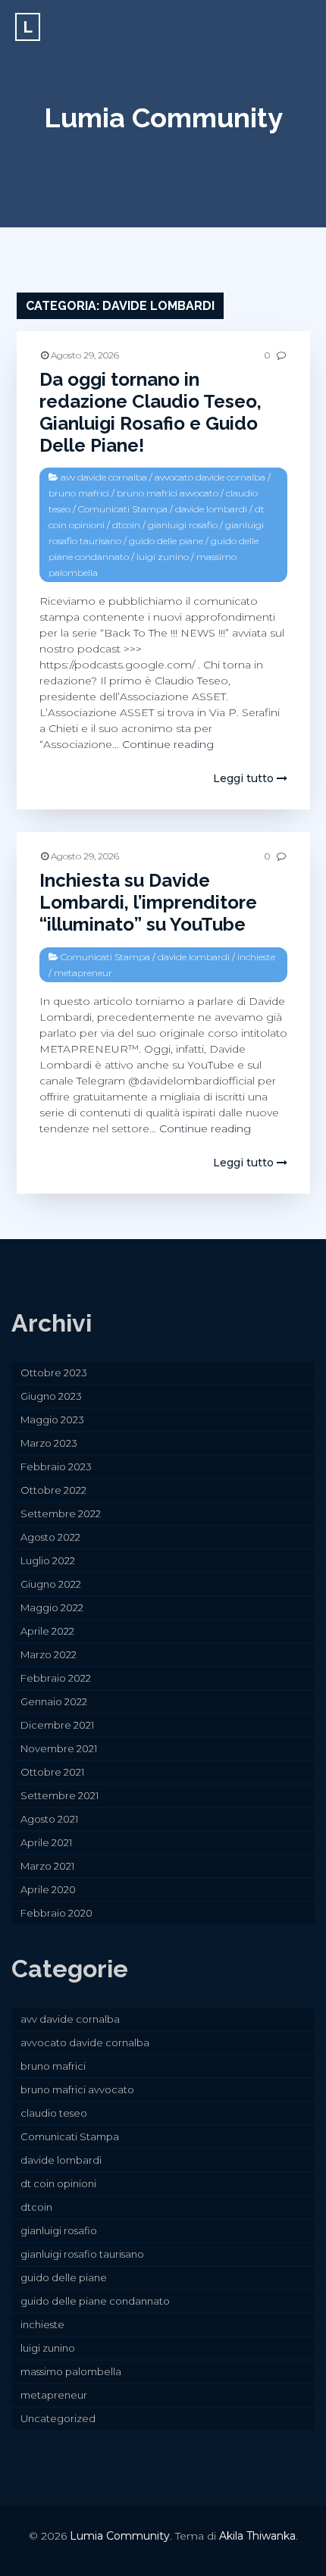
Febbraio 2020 (56, 1913)
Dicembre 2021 (57, 1725)
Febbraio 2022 (56, 1678)
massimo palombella (71, 2371)
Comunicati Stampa (123, 509)
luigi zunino (163, 557)
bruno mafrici (79, 493)
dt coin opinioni (58, 2183)
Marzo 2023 (49, 1443)
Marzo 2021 (47, 1866)
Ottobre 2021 (52, 1772)
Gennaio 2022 (54, 1701)
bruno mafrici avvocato (168, 493)
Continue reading (168, 744)
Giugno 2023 (51, 1396)
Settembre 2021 (60, 1795)
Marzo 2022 (49, 1654)
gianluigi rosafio (183, 525)
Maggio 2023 (52, 1419)
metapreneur (83, 973)
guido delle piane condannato (95, 2301)
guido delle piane (166, 541)
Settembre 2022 (61, 1513)
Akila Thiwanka (257, 2536)
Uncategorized (58, 2418)
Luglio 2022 (48, 1560)
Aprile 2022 (47, 1631)
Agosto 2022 (50, 1537)
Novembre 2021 (59, 1748)
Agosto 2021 (49, 1819)
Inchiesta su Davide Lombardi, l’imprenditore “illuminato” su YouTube (148, 902)
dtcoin (126, 525)
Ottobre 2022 (53, 1490)
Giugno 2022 (51, 1584)
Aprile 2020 (48, 1889)
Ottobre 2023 (54, 1373)
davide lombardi (211, 509)
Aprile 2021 (46, 1842)
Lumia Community (163, 117)
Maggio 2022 (52, 1607)
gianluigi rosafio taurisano (82, 2254)
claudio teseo (54, 2113)
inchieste (256, 957)
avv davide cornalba (104, 477)
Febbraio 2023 (56, 1466)
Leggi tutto (245, 778)
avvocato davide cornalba (210, 477)
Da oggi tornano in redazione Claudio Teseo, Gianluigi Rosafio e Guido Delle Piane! (150, 412)
